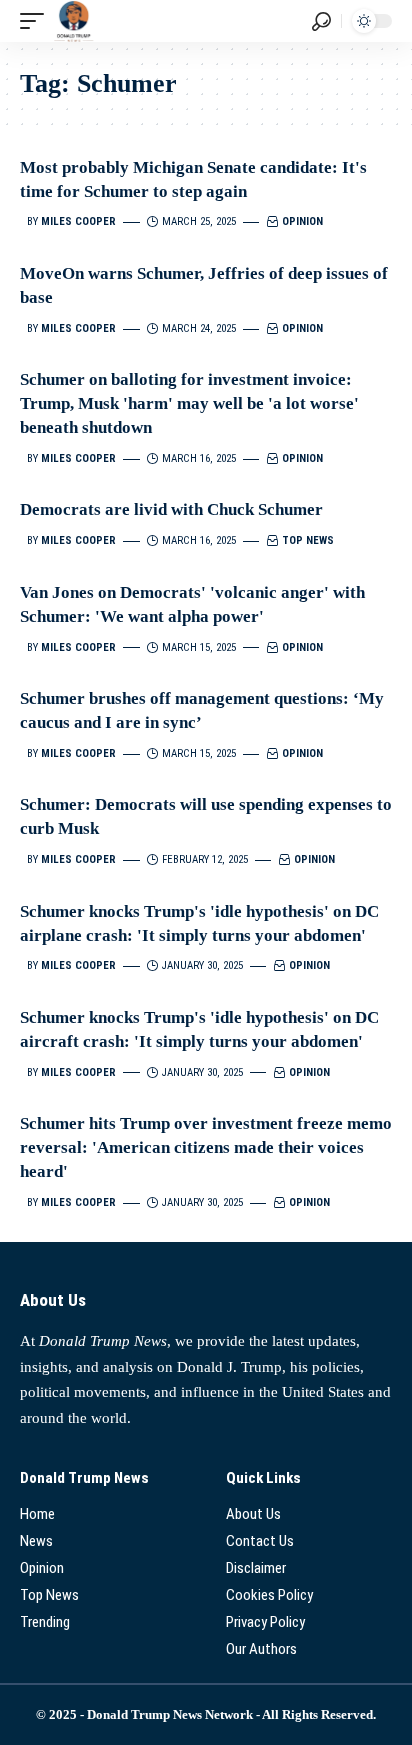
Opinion (302, 221)
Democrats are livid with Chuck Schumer (171, 509)
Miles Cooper (78, 221)
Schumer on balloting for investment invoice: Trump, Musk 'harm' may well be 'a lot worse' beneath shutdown (189, 403)
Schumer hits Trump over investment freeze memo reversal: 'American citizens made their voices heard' (206, 1147)
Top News (308, 540)
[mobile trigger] (37, 21)
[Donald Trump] (74, 21)
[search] (321, 21)
